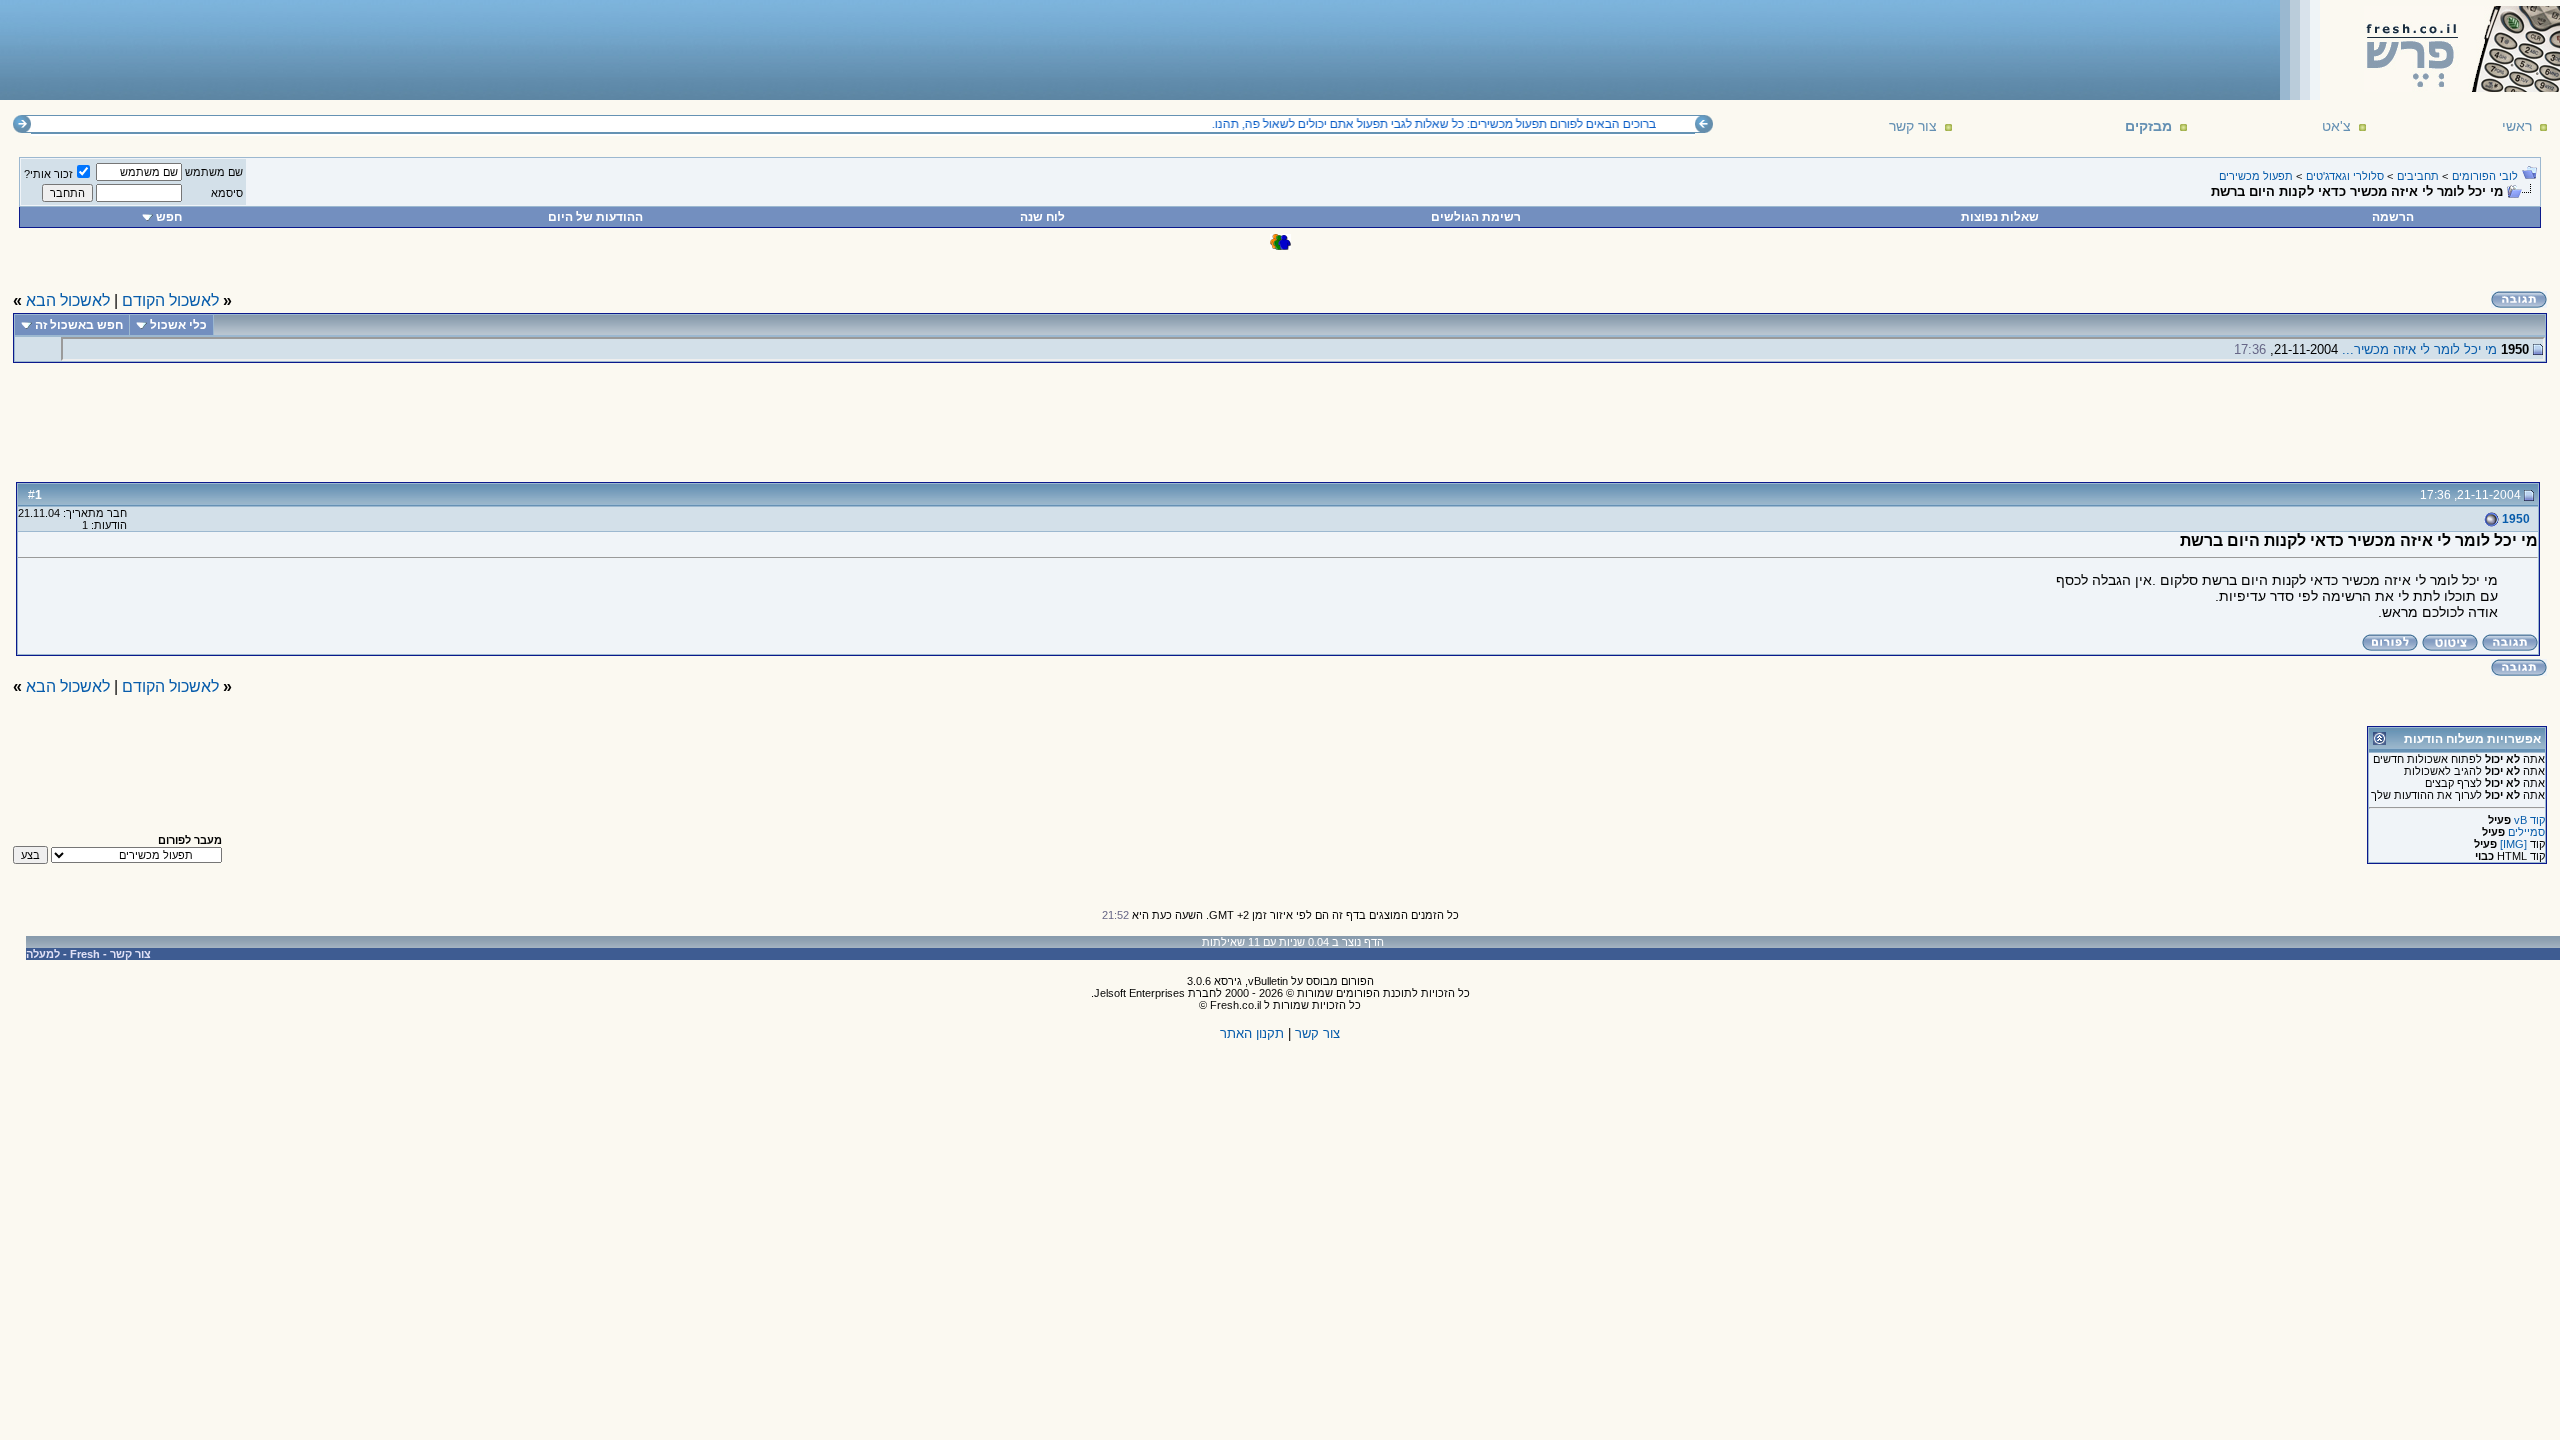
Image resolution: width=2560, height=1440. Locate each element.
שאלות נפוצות (2000, 217)
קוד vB (2529, 820)
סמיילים (2526, 832)
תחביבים (2418, 176)
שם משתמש (214, 172)
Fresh (85, 954)
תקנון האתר (1252, 1033)
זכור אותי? (48, 174)
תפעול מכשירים (2256, 176)
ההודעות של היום (595, 217)
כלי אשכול (178, 325)
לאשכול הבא (68, 300)
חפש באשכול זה (79, 325)
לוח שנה (1042, 217)
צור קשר (1913, 126)
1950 (2514, 519)
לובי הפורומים (2485, 176)
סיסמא (227, 193)
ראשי (2517, 126)
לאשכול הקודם (170, 300)
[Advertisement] (371, 49)
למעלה (43, 954)
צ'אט (2336, 126)
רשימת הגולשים (1476, 217)
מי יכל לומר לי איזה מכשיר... (2419, 349)
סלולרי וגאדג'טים (2345, 176)
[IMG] (2513, 844)
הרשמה (2393, 217)
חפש (169, 217)
